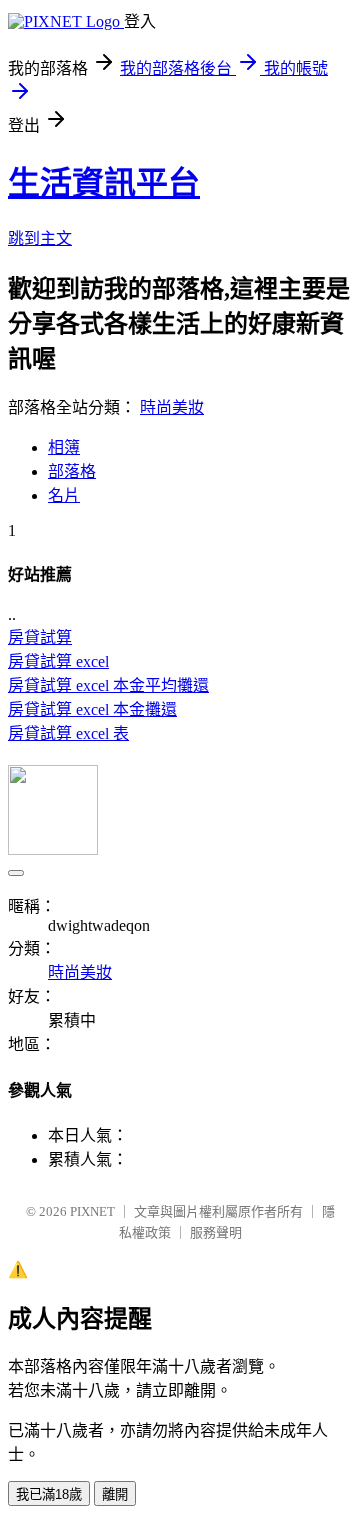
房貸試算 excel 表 (68, 733)
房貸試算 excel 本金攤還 (92, 709)
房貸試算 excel (58, 661)
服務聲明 (216, 1232)
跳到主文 (40, 238)
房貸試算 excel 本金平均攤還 (108, 685)
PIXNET (92, 1211)
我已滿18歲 (49, 1494)
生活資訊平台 (104, 183)
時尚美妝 (172, 407)
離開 (115, 1494)
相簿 (64, 447)
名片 (64, 495)
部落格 (72, 471)
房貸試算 (40, 637)
